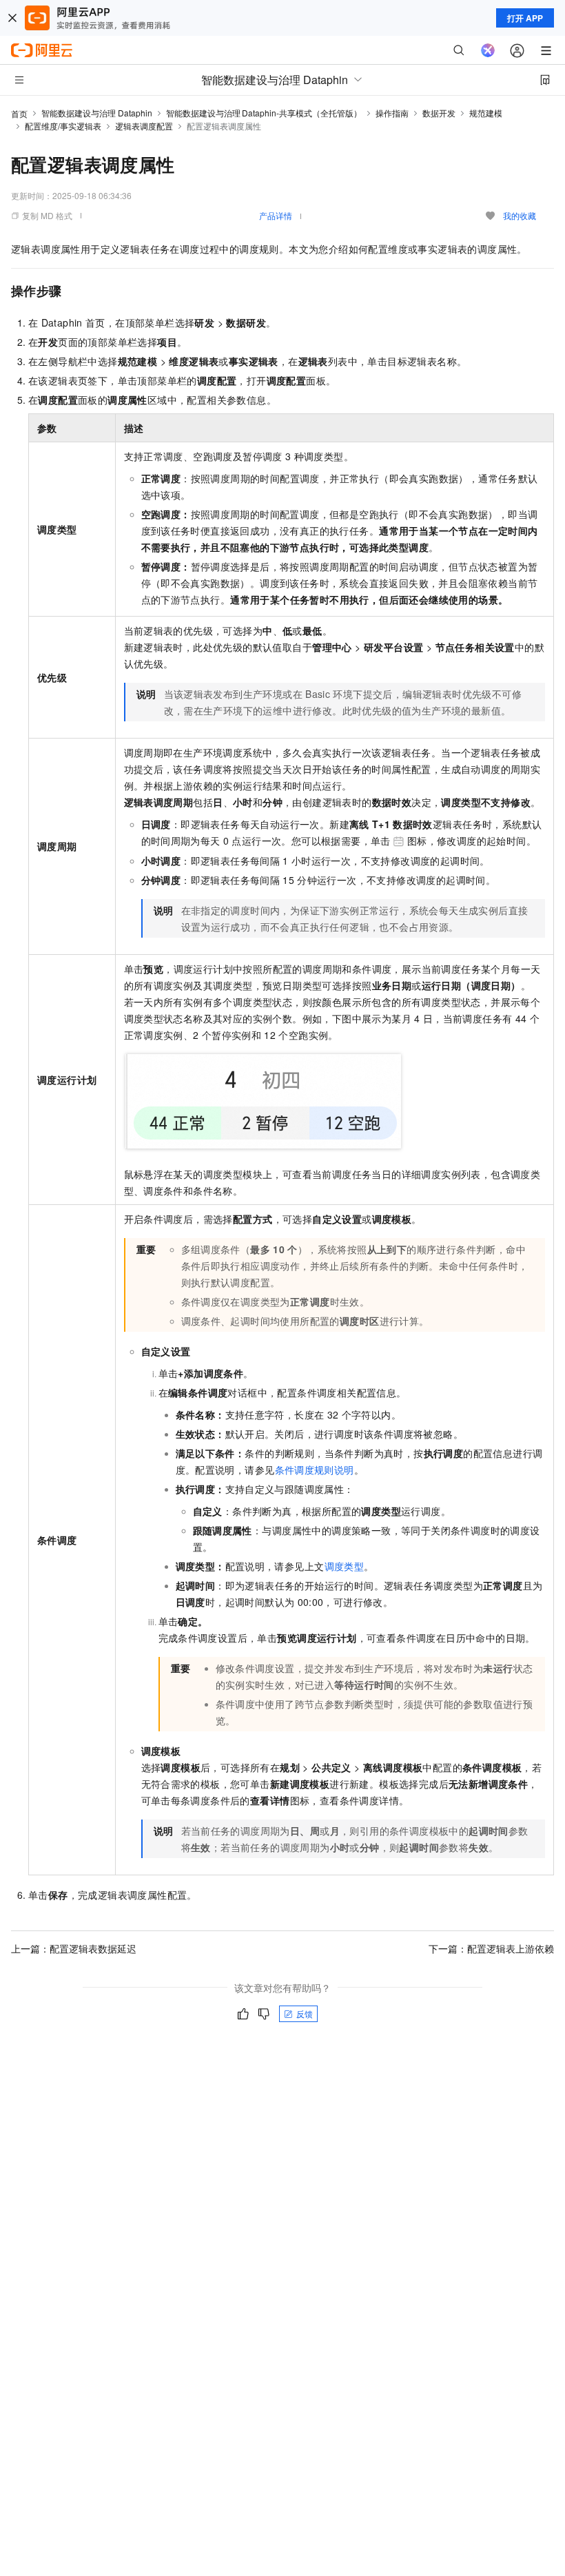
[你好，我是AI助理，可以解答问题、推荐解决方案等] (488, 50)
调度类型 (345, 1566)
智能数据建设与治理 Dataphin (97, 113)
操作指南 (392, 113)
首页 (19, 113)
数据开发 (439, 113)
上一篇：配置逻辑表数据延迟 (74, 1948)
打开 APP (525, 18)
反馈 (305, 2013)
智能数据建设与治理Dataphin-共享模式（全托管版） (264, 113)
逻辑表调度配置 (144, 126)
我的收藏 (520, 215)
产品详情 (276, 215)
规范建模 (486, 113)
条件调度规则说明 (315, 1470)
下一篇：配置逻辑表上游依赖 (491, 1948)
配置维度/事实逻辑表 (63, 126)
